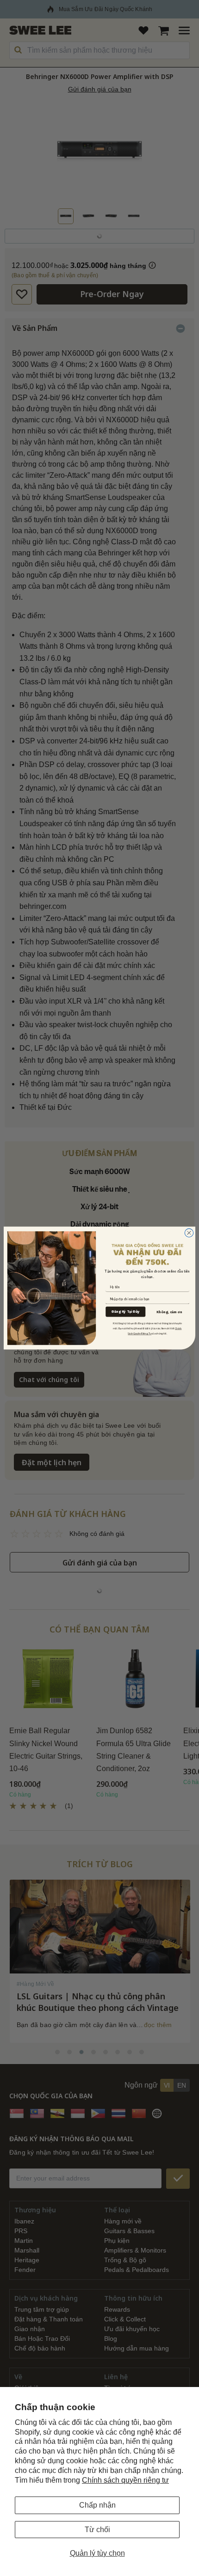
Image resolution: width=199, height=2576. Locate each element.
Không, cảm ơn (169, 1312)
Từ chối (97, 2530)
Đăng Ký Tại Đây (125, 1312)
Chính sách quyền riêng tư (125, 2480)
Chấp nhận (97, 2505)
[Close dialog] (189, 1233)
